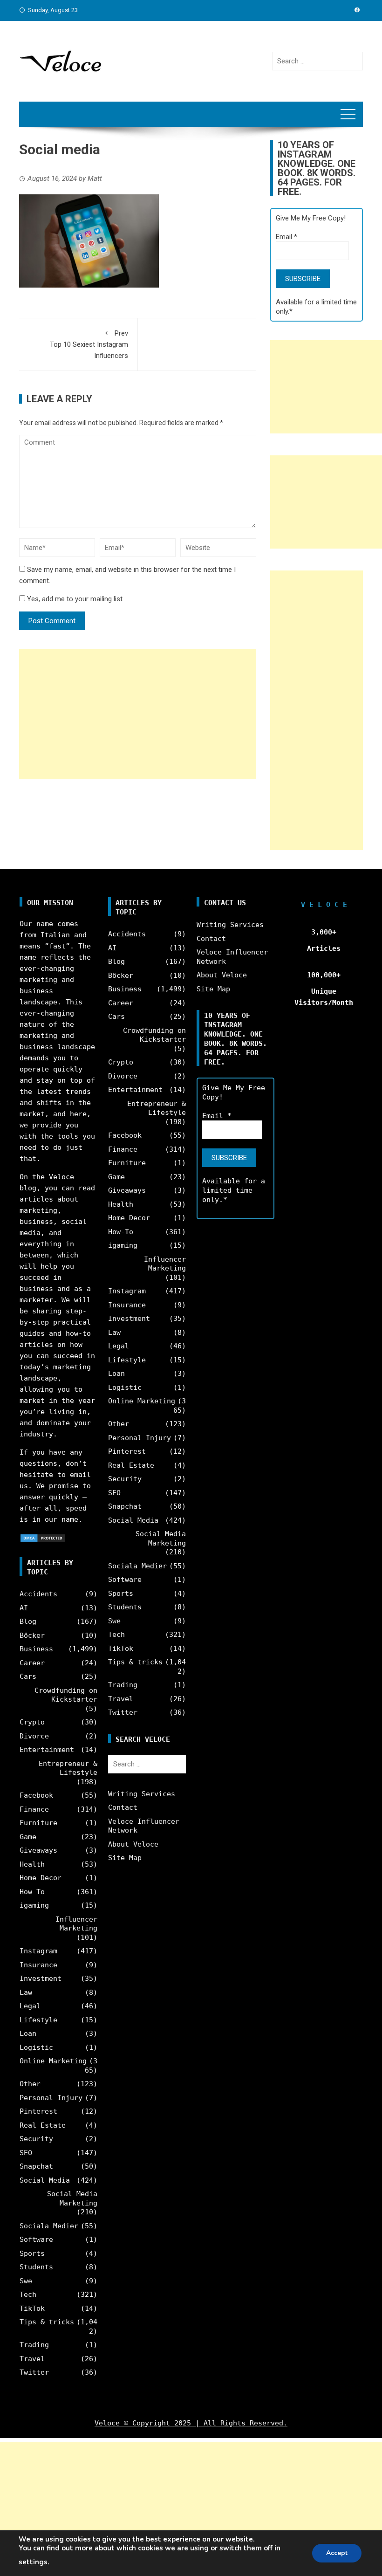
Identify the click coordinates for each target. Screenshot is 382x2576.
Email (286, 237)
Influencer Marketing (76, 1924)
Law (26, 1992)
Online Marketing (53, 2061)
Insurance (38, 1965)
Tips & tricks (47, 2322)
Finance (34, 1809)
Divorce (34, 1736)
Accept (337, 2553)
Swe (26, 2281)
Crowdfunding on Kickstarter (66, 1695)
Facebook (36, 1795)
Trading (34, 2345)
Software (36, 2239)
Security (36, 2139)
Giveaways (38, 1850)
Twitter (34, 2372)
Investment (41, 1978)
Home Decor (41, 1878)
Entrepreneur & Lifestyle (68, 1768)
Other (30, 2084)
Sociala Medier (49, 2226)
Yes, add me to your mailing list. (75, 599)
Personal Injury (51, 2098)
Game (28, 1837)
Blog (28, 1621)
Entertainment (47, 1750)
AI (24, 1608)
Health (32, 1864)
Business (36, 1649)
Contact (123, 1807)
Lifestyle (38, 2020)
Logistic (36, 2047)
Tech (28, 2294)
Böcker (32, 1635)
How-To (32, 1892)
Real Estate (43, 2125)
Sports (32, 2253)
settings (33, 2562)
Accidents (38, 1594)
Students (36, 2267)
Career (32, 1663)
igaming (34, 1905)
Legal (30, 2006)
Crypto (32, 1722)
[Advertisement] (138, 714)
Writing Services (142, 1794)
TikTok (32, 2308)
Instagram (38, 1951)
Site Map (125, 1858)
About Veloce (133, 1844)
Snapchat (36, 2166)
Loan (28, 2033)
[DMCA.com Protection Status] (43, 1538)
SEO (26, 2153)
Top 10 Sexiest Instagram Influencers (89, 344)
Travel (32, 2359)
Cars (28, 1676)
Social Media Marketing (72, 2198)
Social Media (45, 2180)
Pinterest (38, 2111)
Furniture (38, 1823)
